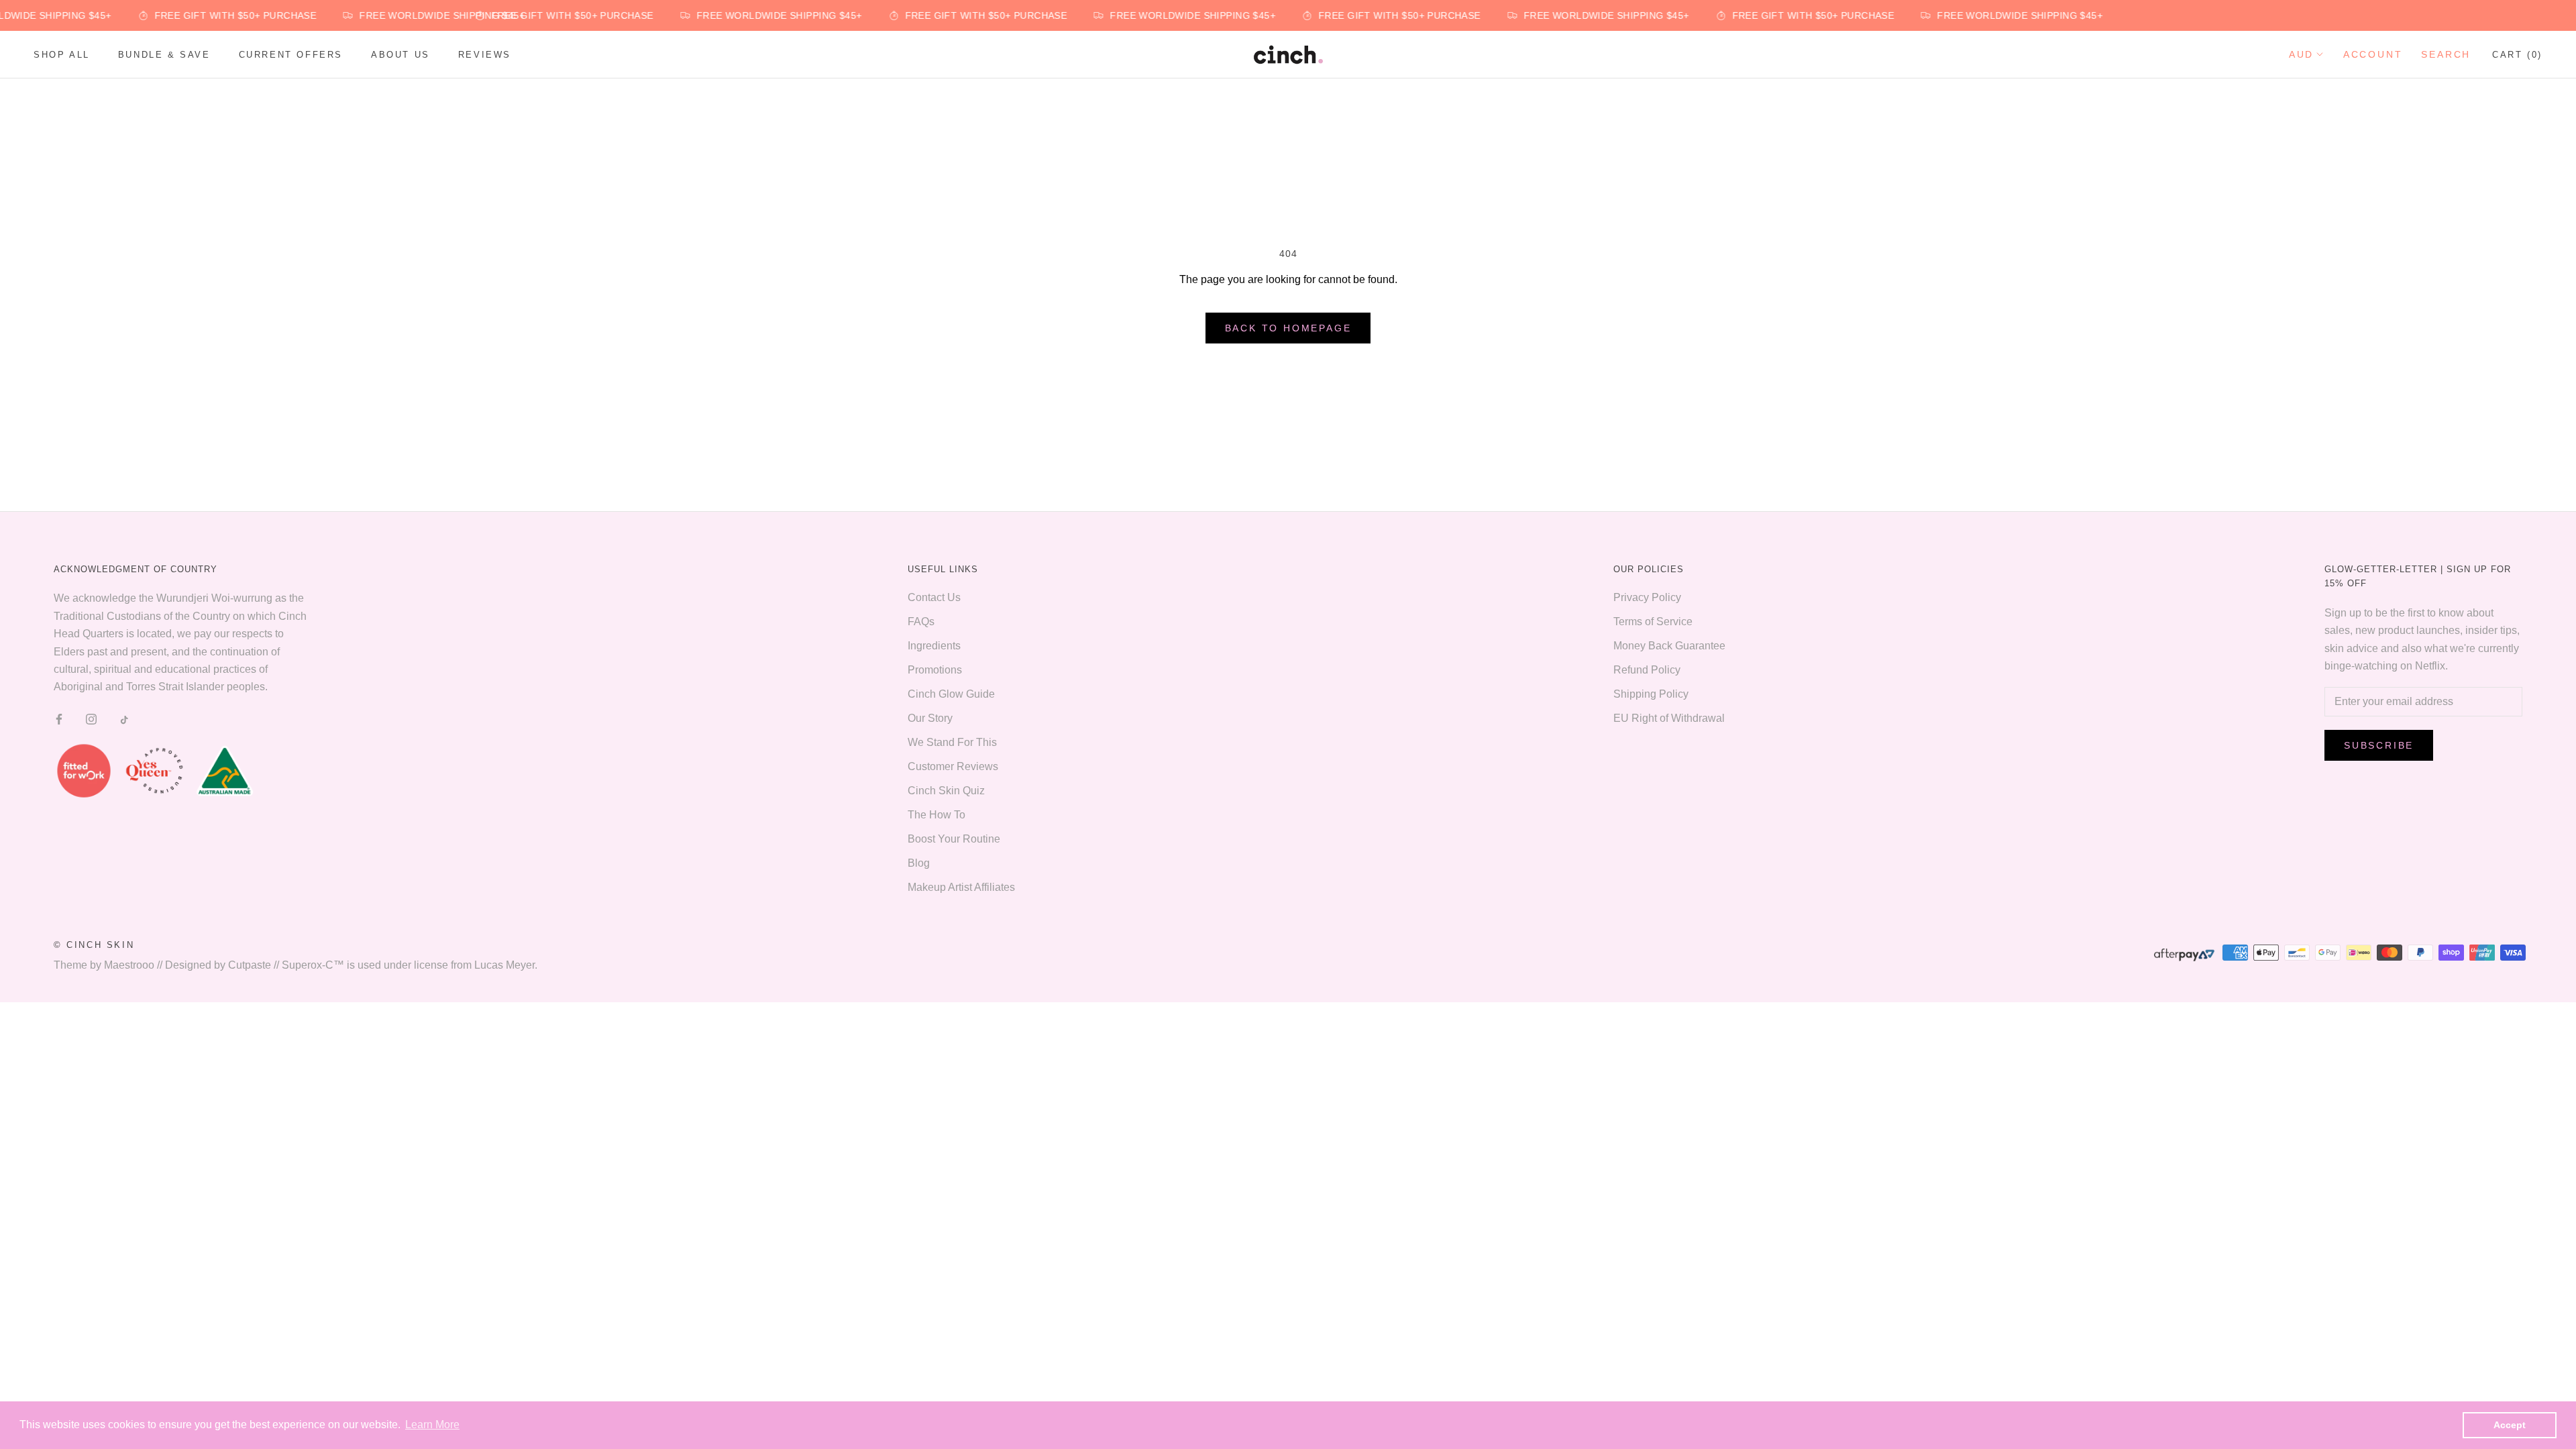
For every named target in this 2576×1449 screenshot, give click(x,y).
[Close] (1574, 563)
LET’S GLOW (1439, 849)
